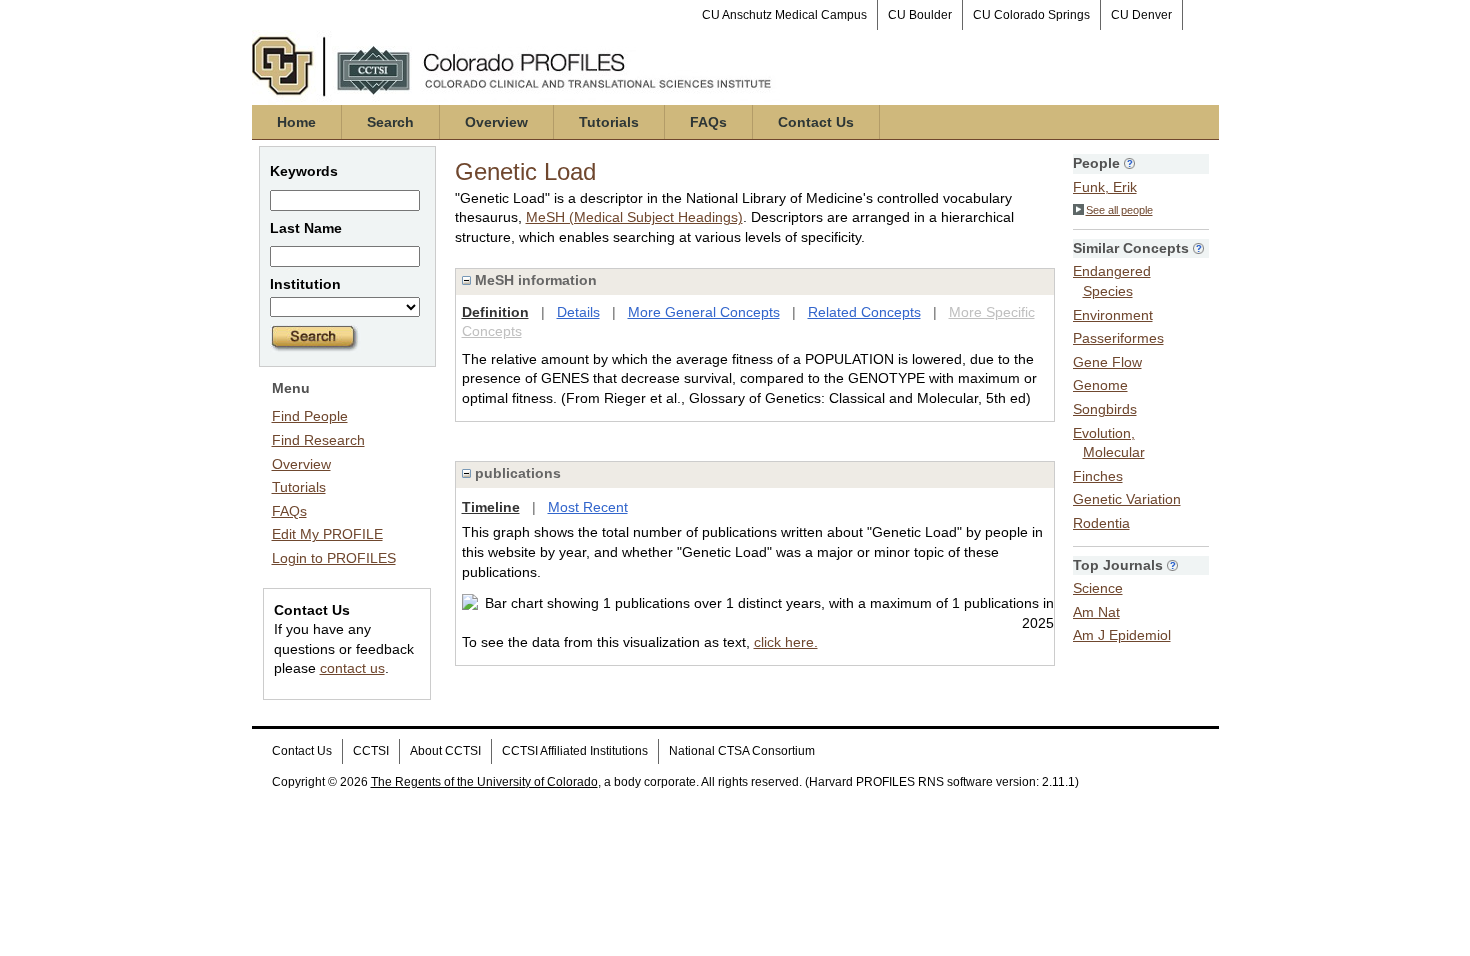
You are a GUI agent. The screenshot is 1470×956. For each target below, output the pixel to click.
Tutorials (609, 122)
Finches (1098, 476)
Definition (495, 312)
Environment (1113, 315)
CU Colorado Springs (1031, 15)
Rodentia (1101, 523)
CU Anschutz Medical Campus (784, 15)
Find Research (318, 440)
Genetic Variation (1127, 499)
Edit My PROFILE (327, 534)
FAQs (708, 122)
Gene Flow (1107, 362)
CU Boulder (920, 15)
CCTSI (371, 751)
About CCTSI (445, 751)
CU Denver (1141, 15)
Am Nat (1096, 612)
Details (578, 312)
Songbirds (1105, 409)
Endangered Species (1112, 281)
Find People (310, 416)
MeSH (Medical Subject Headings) (634, 217)
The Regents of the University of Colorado (484, 782)
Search (390, 122)
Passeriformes (1118, 338)
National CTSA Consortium (742, 751)
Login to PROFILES (334, 558)
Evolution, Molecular (1109, 443)
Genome (1100, 385)
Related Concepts (864, 312)
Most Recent (588, 507)
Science (1098, 588)
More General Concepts (704, 312)
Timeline (491, 507)
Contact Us (816, 122)
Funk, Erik (1105, 187)
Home (296, 122)
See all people (1119, 210)
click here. (786, 642)
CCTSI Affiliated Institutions (575, 751)
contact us (352, 668)
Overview (496, 122)
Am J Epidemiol (1122, 635)
